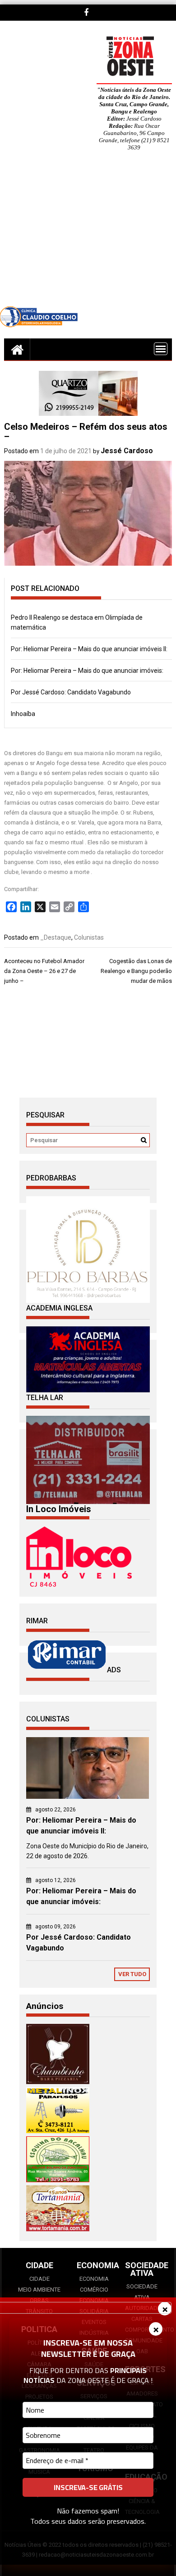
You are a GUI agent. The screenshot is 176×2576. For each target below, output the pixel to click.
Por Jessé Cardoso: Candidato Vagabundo (71, 692)
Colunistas (89, 937)
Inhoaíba (23, 714)
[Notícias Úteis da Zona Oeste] (17, 349)
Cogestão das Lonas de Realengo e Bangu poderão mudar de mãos (136, 971)
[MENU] (161, 349)
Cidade (39, 2279)
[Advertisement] (88, 235)
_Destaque (56, 937)
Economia (94, 2279)
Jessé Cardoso (127, 451)
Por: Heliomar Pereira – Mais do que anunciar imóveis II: (89, 649)
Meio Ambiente (39, 2290)
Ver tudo (132, 1974)
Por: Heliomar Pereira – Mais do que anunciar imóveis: (87, 671)
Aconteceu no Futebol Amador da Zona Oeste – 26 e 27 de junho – (44, 971)
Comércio (94, 2290)
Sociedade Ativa (142, 2292)
